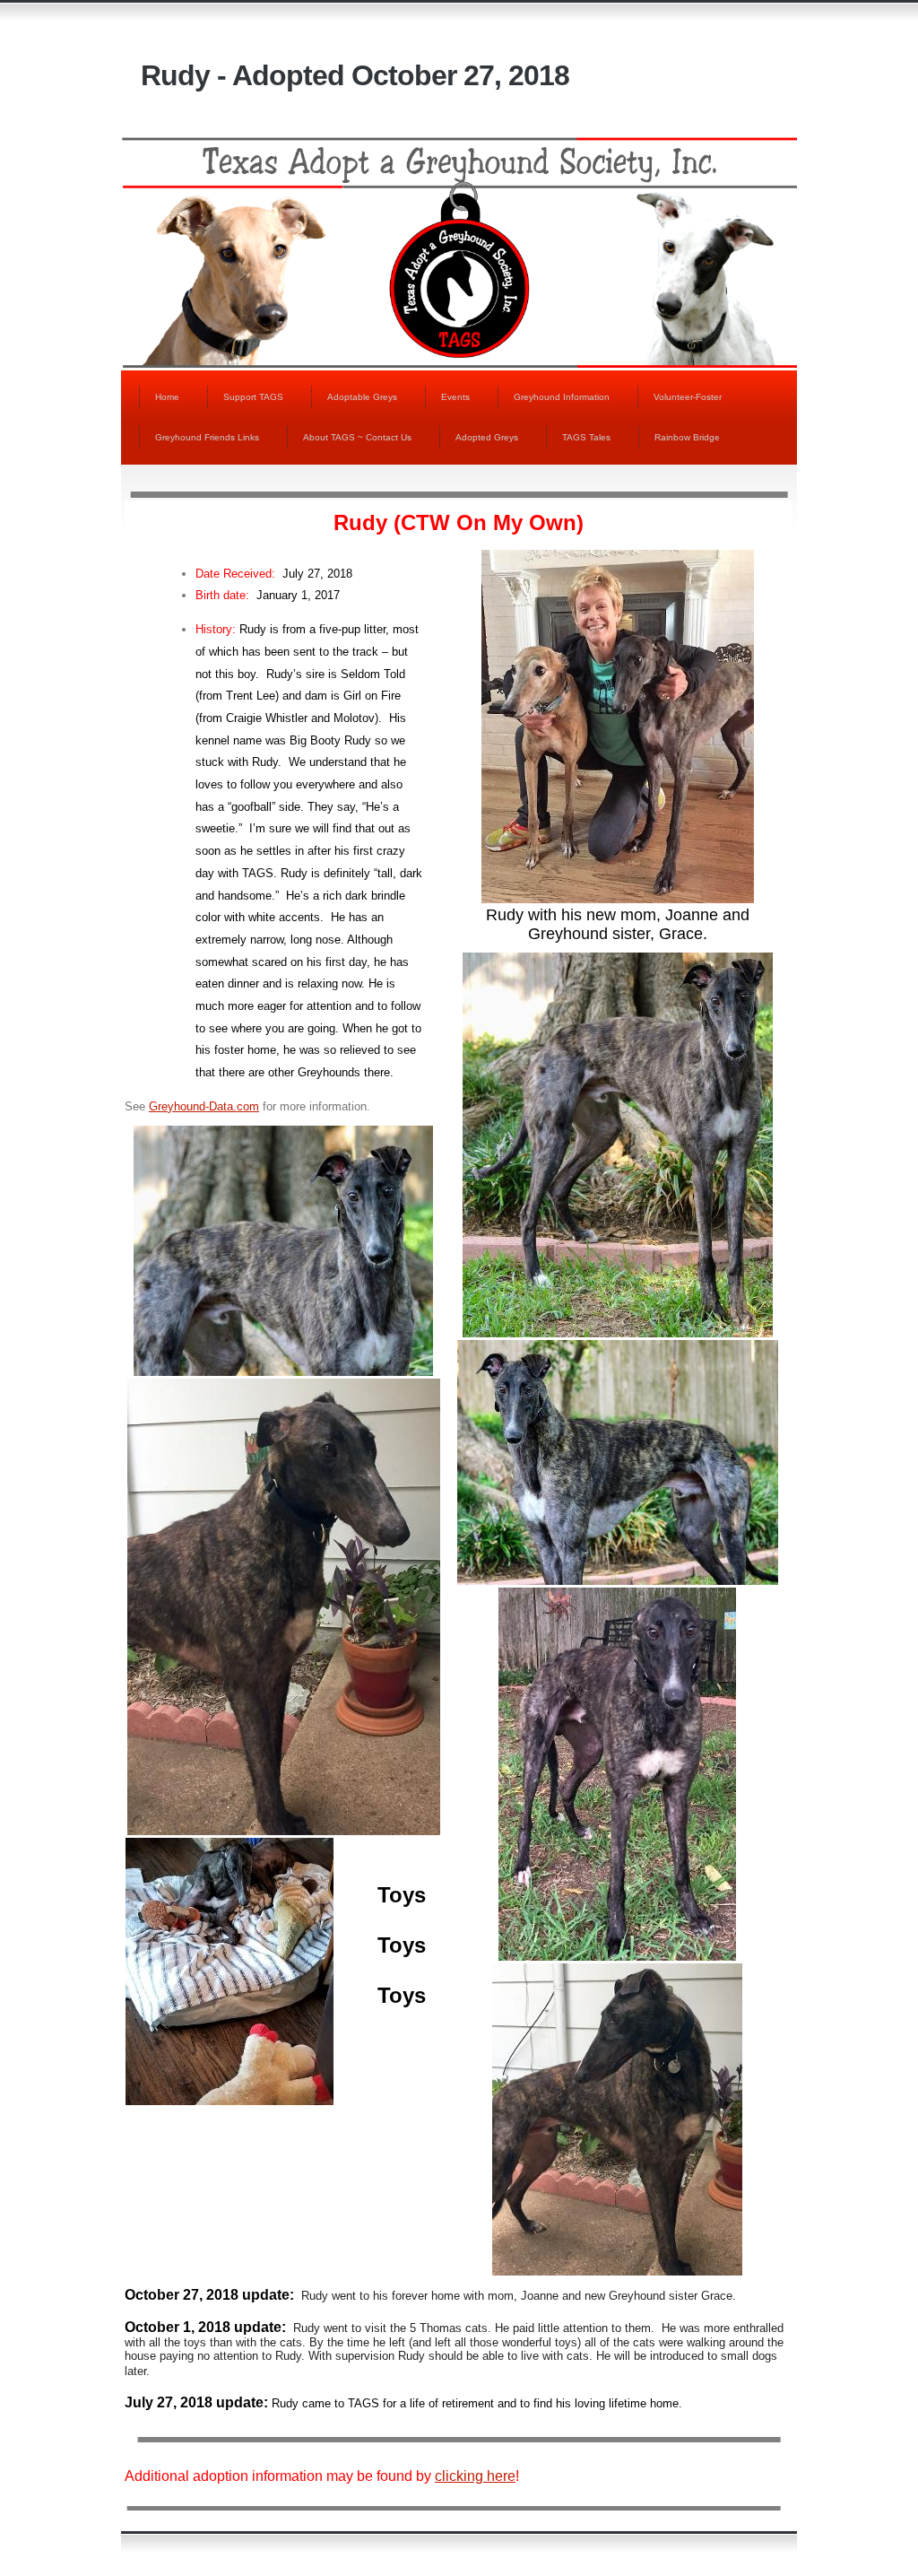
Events (455, 397)
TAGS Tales (586, 437)
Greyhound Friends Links (207, 437)
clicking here (475, 2476)
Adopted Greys (487, 437)
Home (167, 397)
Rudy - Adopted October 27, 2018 (355, 75)
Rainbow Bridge (687, 437)
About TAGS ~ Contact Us (357, 437)
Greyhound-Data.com (204, 1106)
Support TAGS (253, 397)
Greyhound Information (562, 397)
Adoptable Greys (362, 397)
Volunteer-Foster (688, 397)
